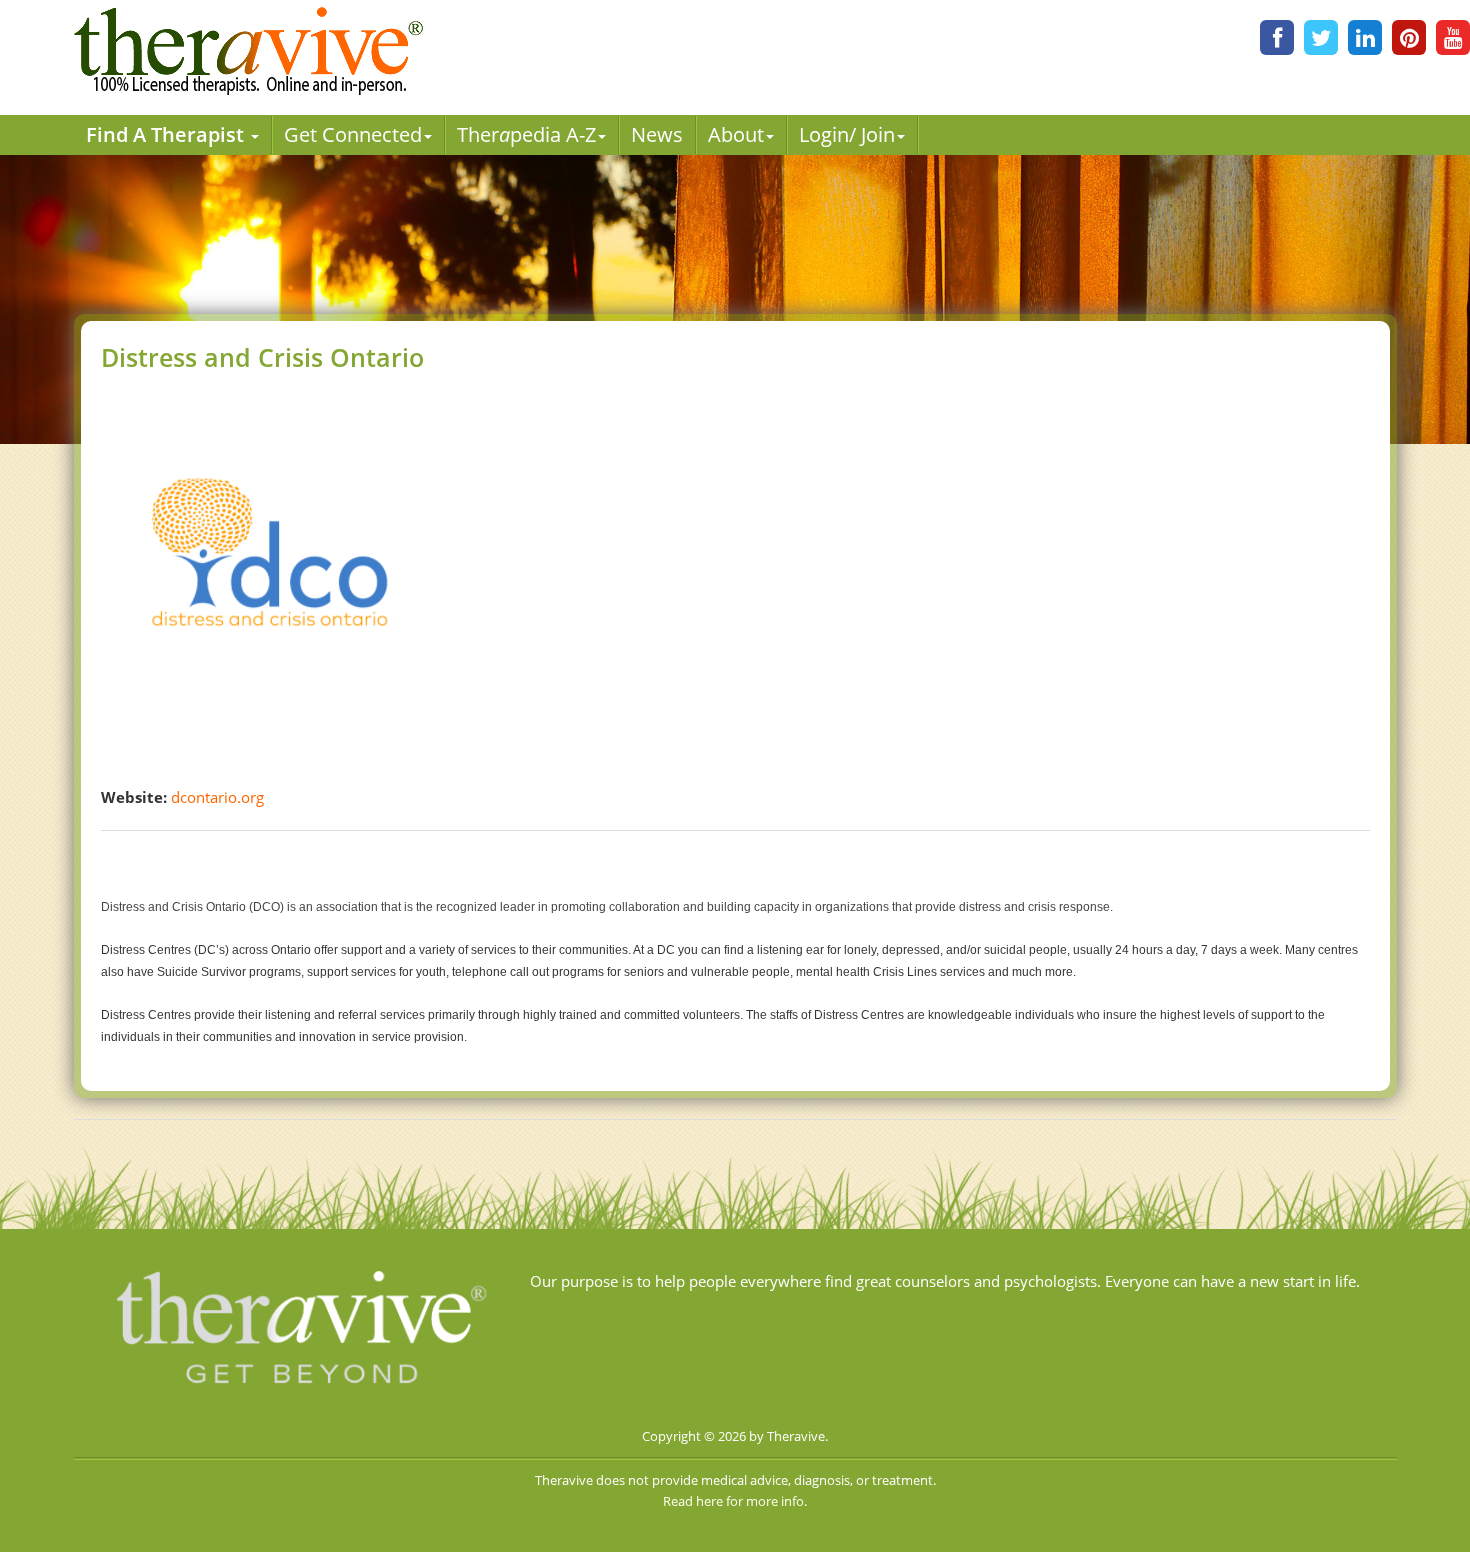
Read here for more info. (735, 1501)
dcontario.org (217, 797)
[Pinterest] (1409, 37)
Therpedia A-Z (526, 134)
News (657, 134)
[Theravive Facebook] (1277, 37)
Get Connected (353, 134)
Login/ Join (847, 134)
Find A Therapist (167, 134)
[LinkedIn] (1365, 37)
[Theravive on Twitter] (1321, 37)
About (736, 134)
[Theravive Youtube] (1453, 37)
